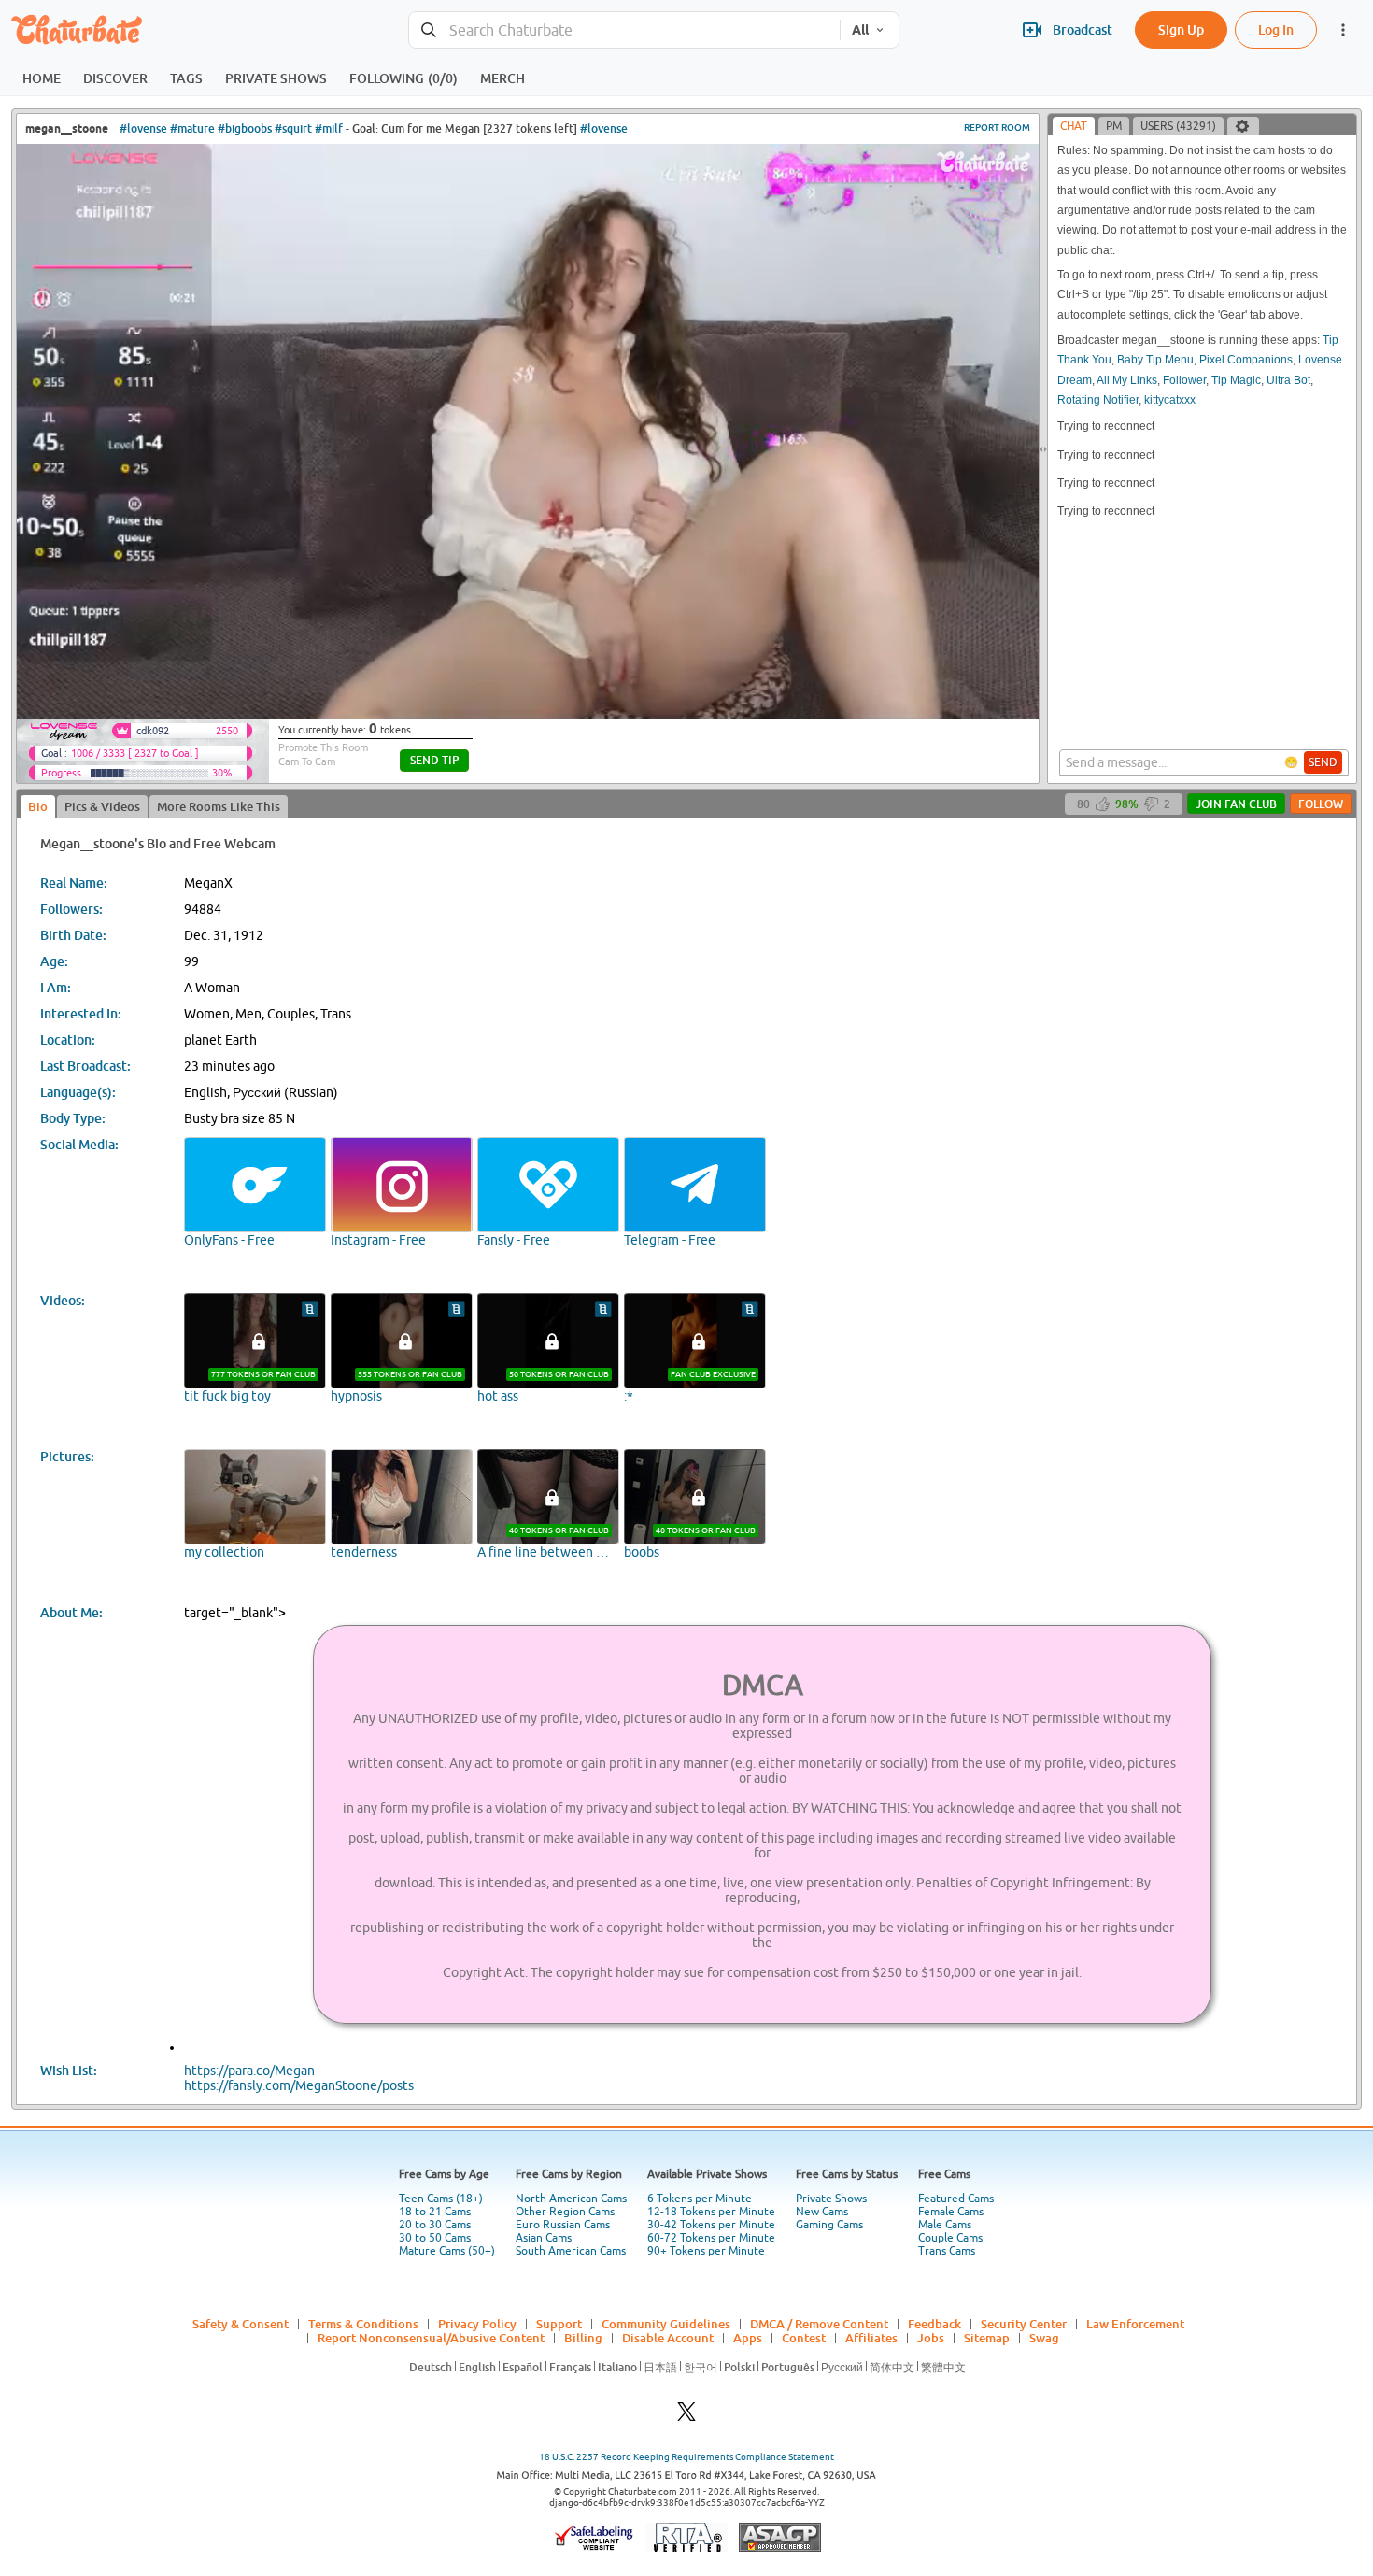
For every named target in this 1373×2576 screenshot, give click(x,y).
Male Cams (945, 2225)
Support (559, 2324)
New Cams (822, 2212)
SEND (1323, 762)
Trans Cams (947, 2251)
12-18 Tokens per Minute (711, 2212)
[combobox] (624, 30)
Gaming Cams (829, 2225)
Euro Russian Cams (563, 2225)
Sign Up (1181, 29)
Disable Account (668, 2338)
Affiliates (871, 2338)
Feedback (934, 2324)
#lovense (143, 128)
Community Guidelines (666, 2324)
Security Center (1024, 2324)
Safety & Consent (241, 2324)
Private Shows (831, 2199)
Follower (1184, 380)
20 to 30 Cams (435, 2225)
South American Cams (571, 2251)
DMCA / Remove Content (819, 2324)
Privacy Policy (477, 2324)
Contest (804, 2338)
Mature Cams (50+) (447, 2251)
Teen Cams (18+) (441, 2199)
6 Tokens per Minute (700, 2199)
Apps (748, 2338)
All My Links (1127, 380)
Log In (1276, 29)
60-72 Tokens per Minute (711, 2238)
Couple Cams (950, 2238)
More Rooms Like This (219, 806)
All (860, 30)
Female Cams (951, 2212)
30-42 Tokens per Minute (711, 2225)
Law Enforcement (1135, 2324)
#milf (329, 128)
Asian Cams (544, 2238)
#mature (192, 128)
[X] (686, 2417)
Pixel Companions (1246, 360)
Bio (38, 806)
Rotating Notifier (1098, 400)
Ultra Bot (1288, 380)
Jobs (931, 2338)
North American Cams (571, 2199)
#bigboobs (245, 128)
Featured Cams (956, 2199)
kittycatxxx (1170, 400)
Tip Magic (1236, 380)
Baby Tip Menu (1155, 360)
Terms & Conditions (363, 2324)
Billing (583, 2338)
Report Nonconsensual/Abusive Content (431, 2338)
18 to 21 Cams (435, 2212)
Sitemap (987, 2338)
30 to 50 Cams (435, 2238)
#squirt (293, 128)
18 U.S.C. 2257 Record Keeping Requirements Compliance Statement (686, 2457)
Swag (1044, 2338)
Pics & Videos (102, 806)
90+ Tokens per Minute (706, 2251)
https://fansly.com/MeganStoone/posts (299, 2085)
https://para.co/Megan (249, 2071)
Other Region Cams (565, 2212)
